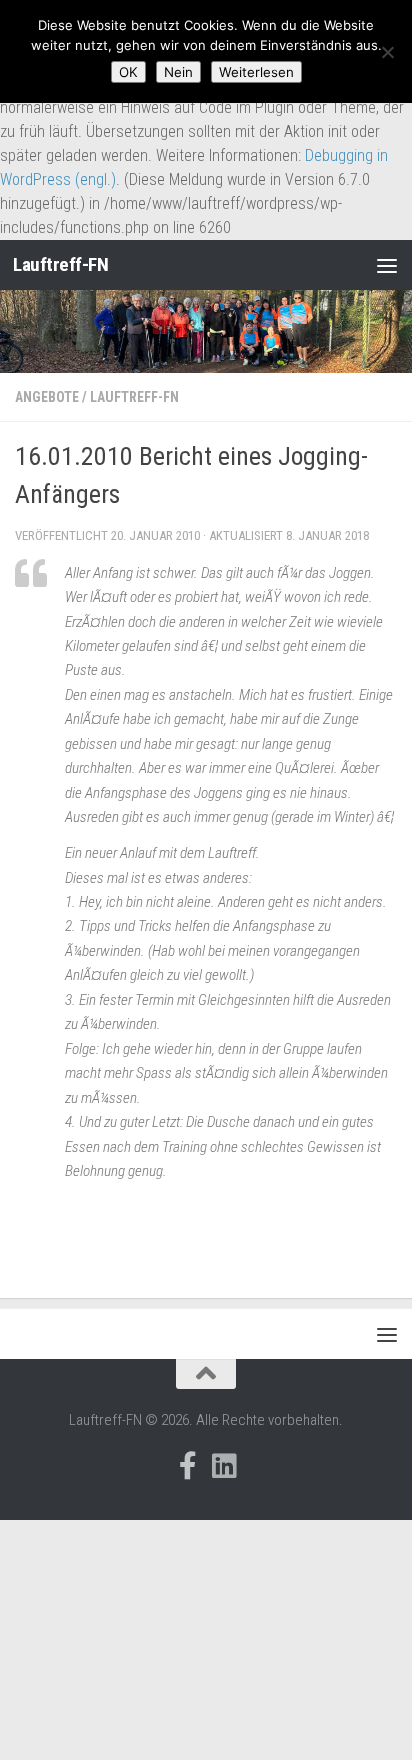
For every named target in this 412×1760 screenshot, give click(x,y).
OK (128, 72)
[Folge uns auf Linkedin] (224, 1466)
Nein (178, 72)
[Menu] (387, 265)
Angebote (47, 397)
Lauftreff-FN (60, 264)
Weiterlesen (256, 72)
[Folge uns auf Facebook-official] (188, 1466)
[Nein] (387, 52)
